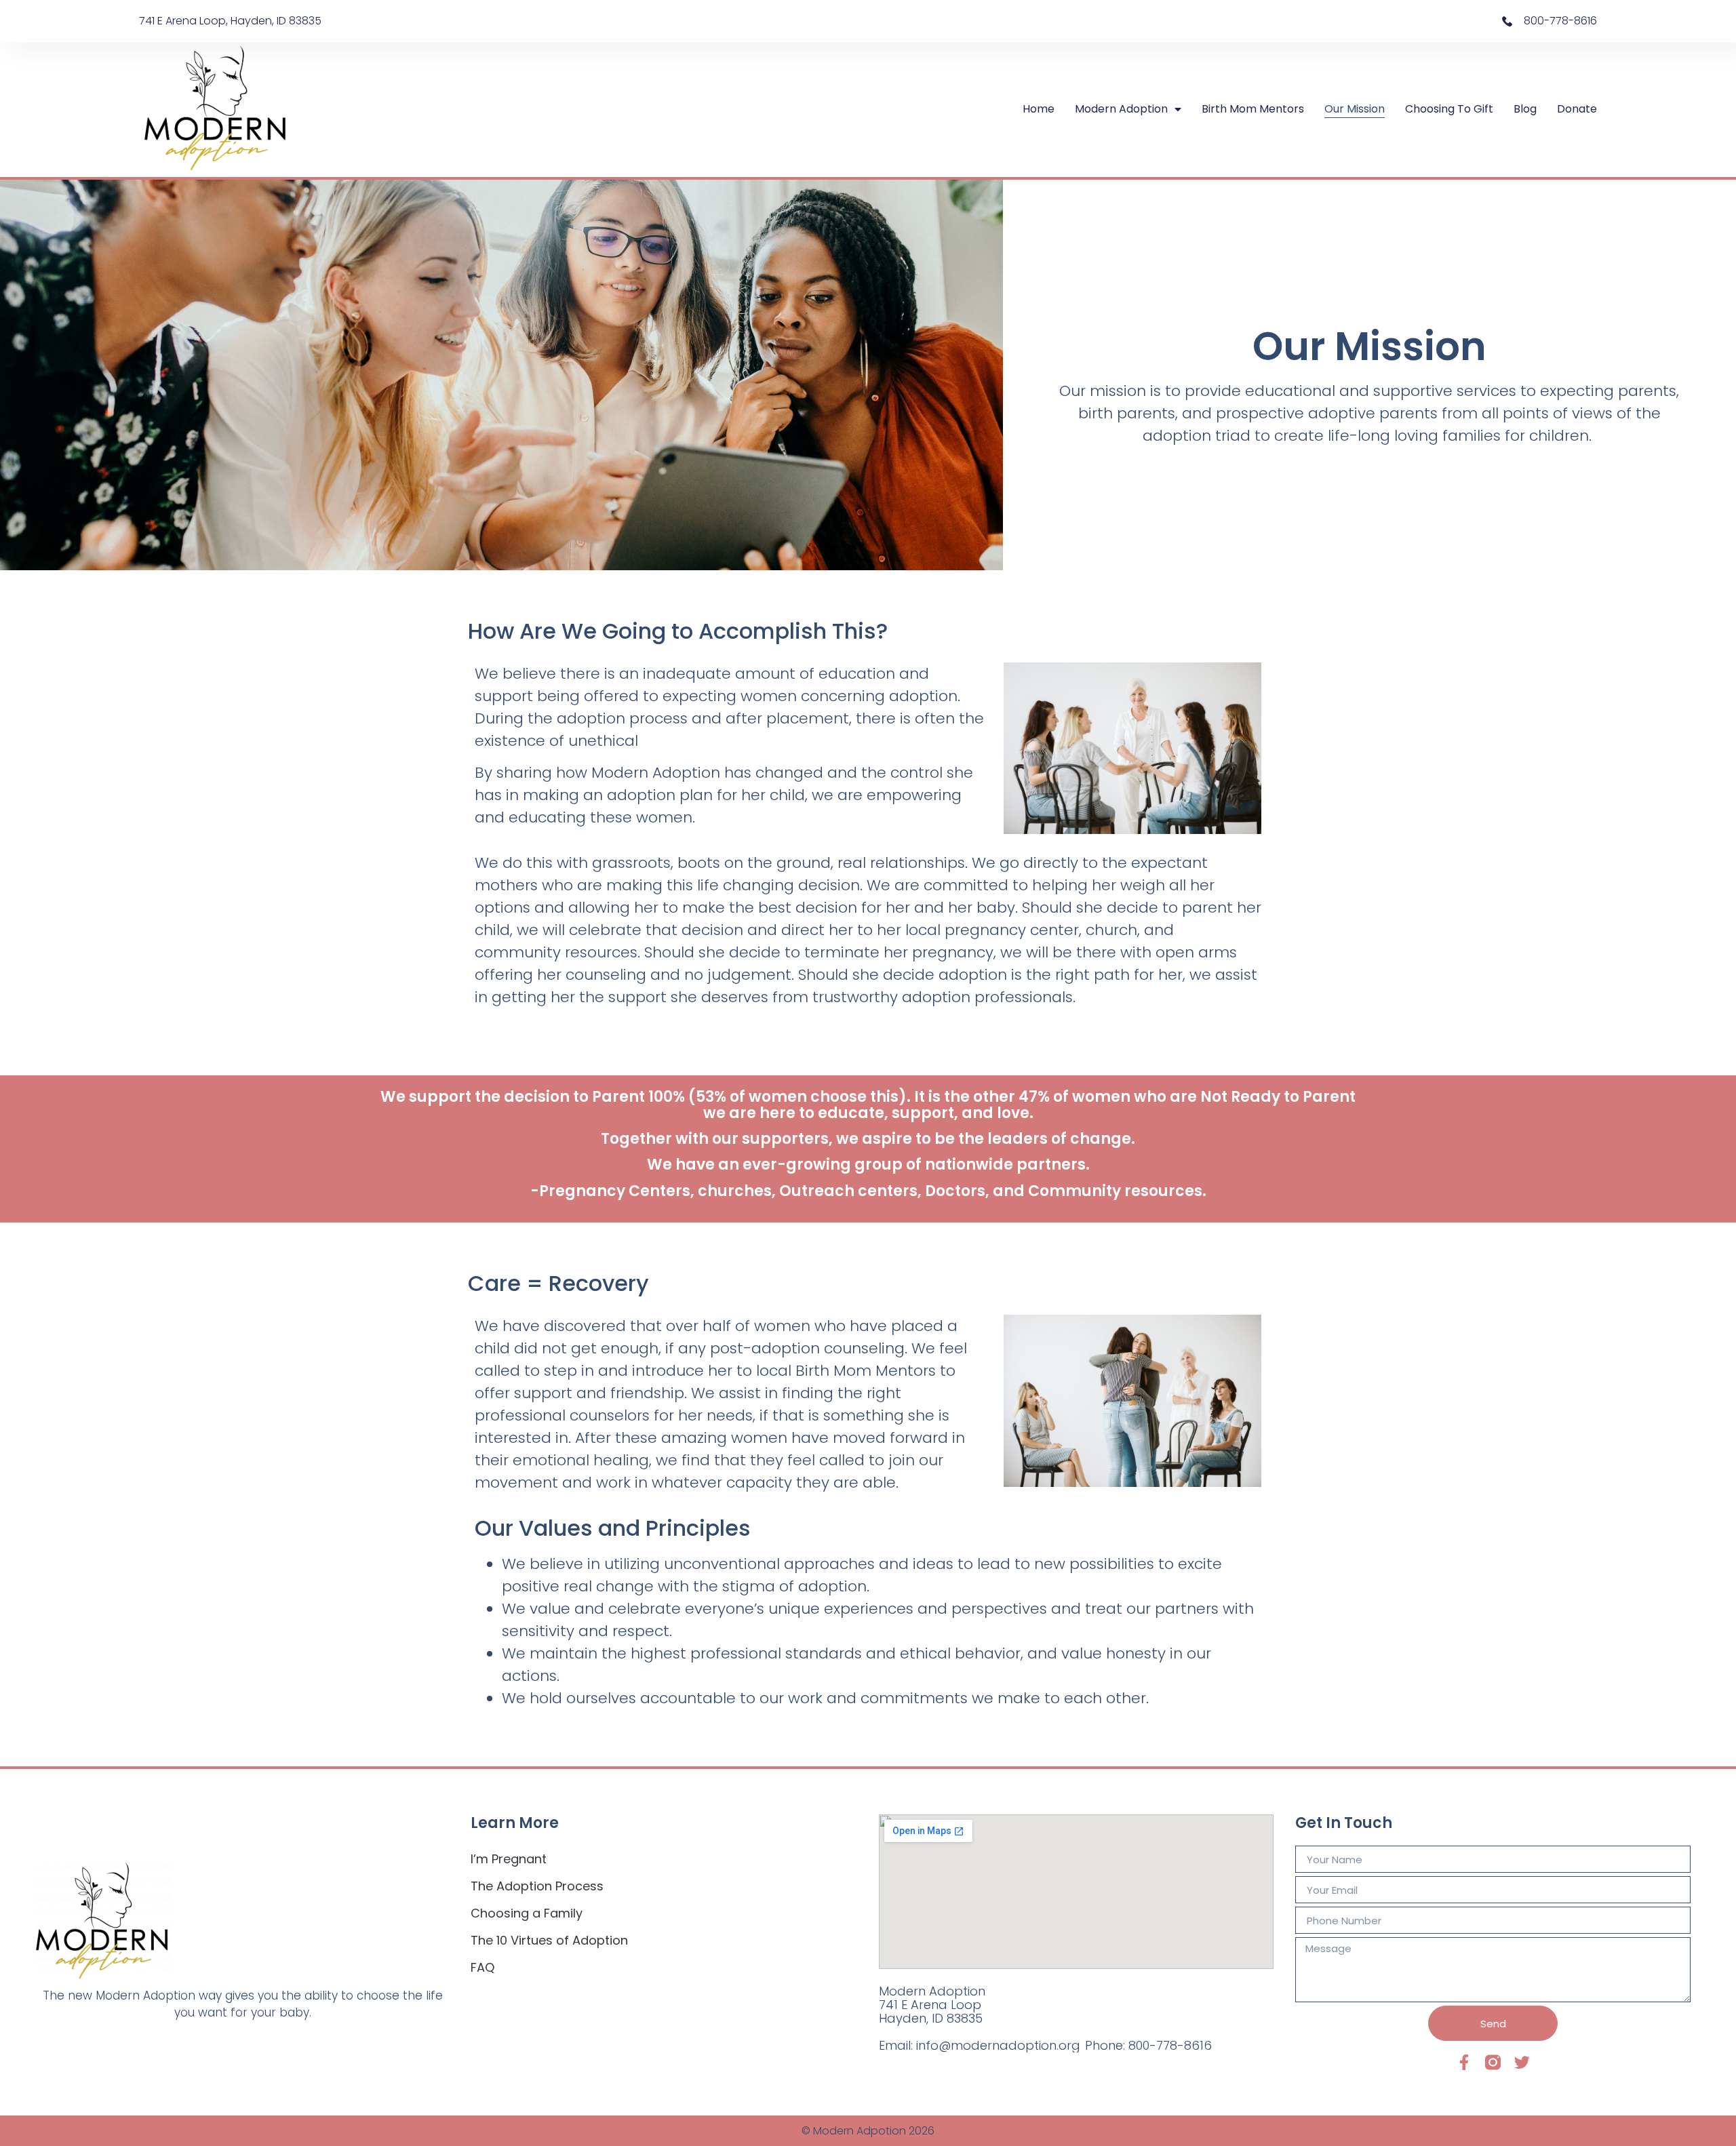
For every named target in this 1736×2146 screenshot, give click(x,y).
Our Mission (1355, 109)
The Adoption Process (537, 1886)
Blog (1525, 109)
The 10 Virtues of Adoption (549, 1940)
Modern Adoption (1121, 109)
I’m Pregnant (509, 1859)
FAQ (482, 1967)
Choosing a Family (527, 1913)
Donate (1577, 109)
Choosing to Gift (1449, 109)
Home (1039, 109)
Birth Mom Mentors (1253, 109)
